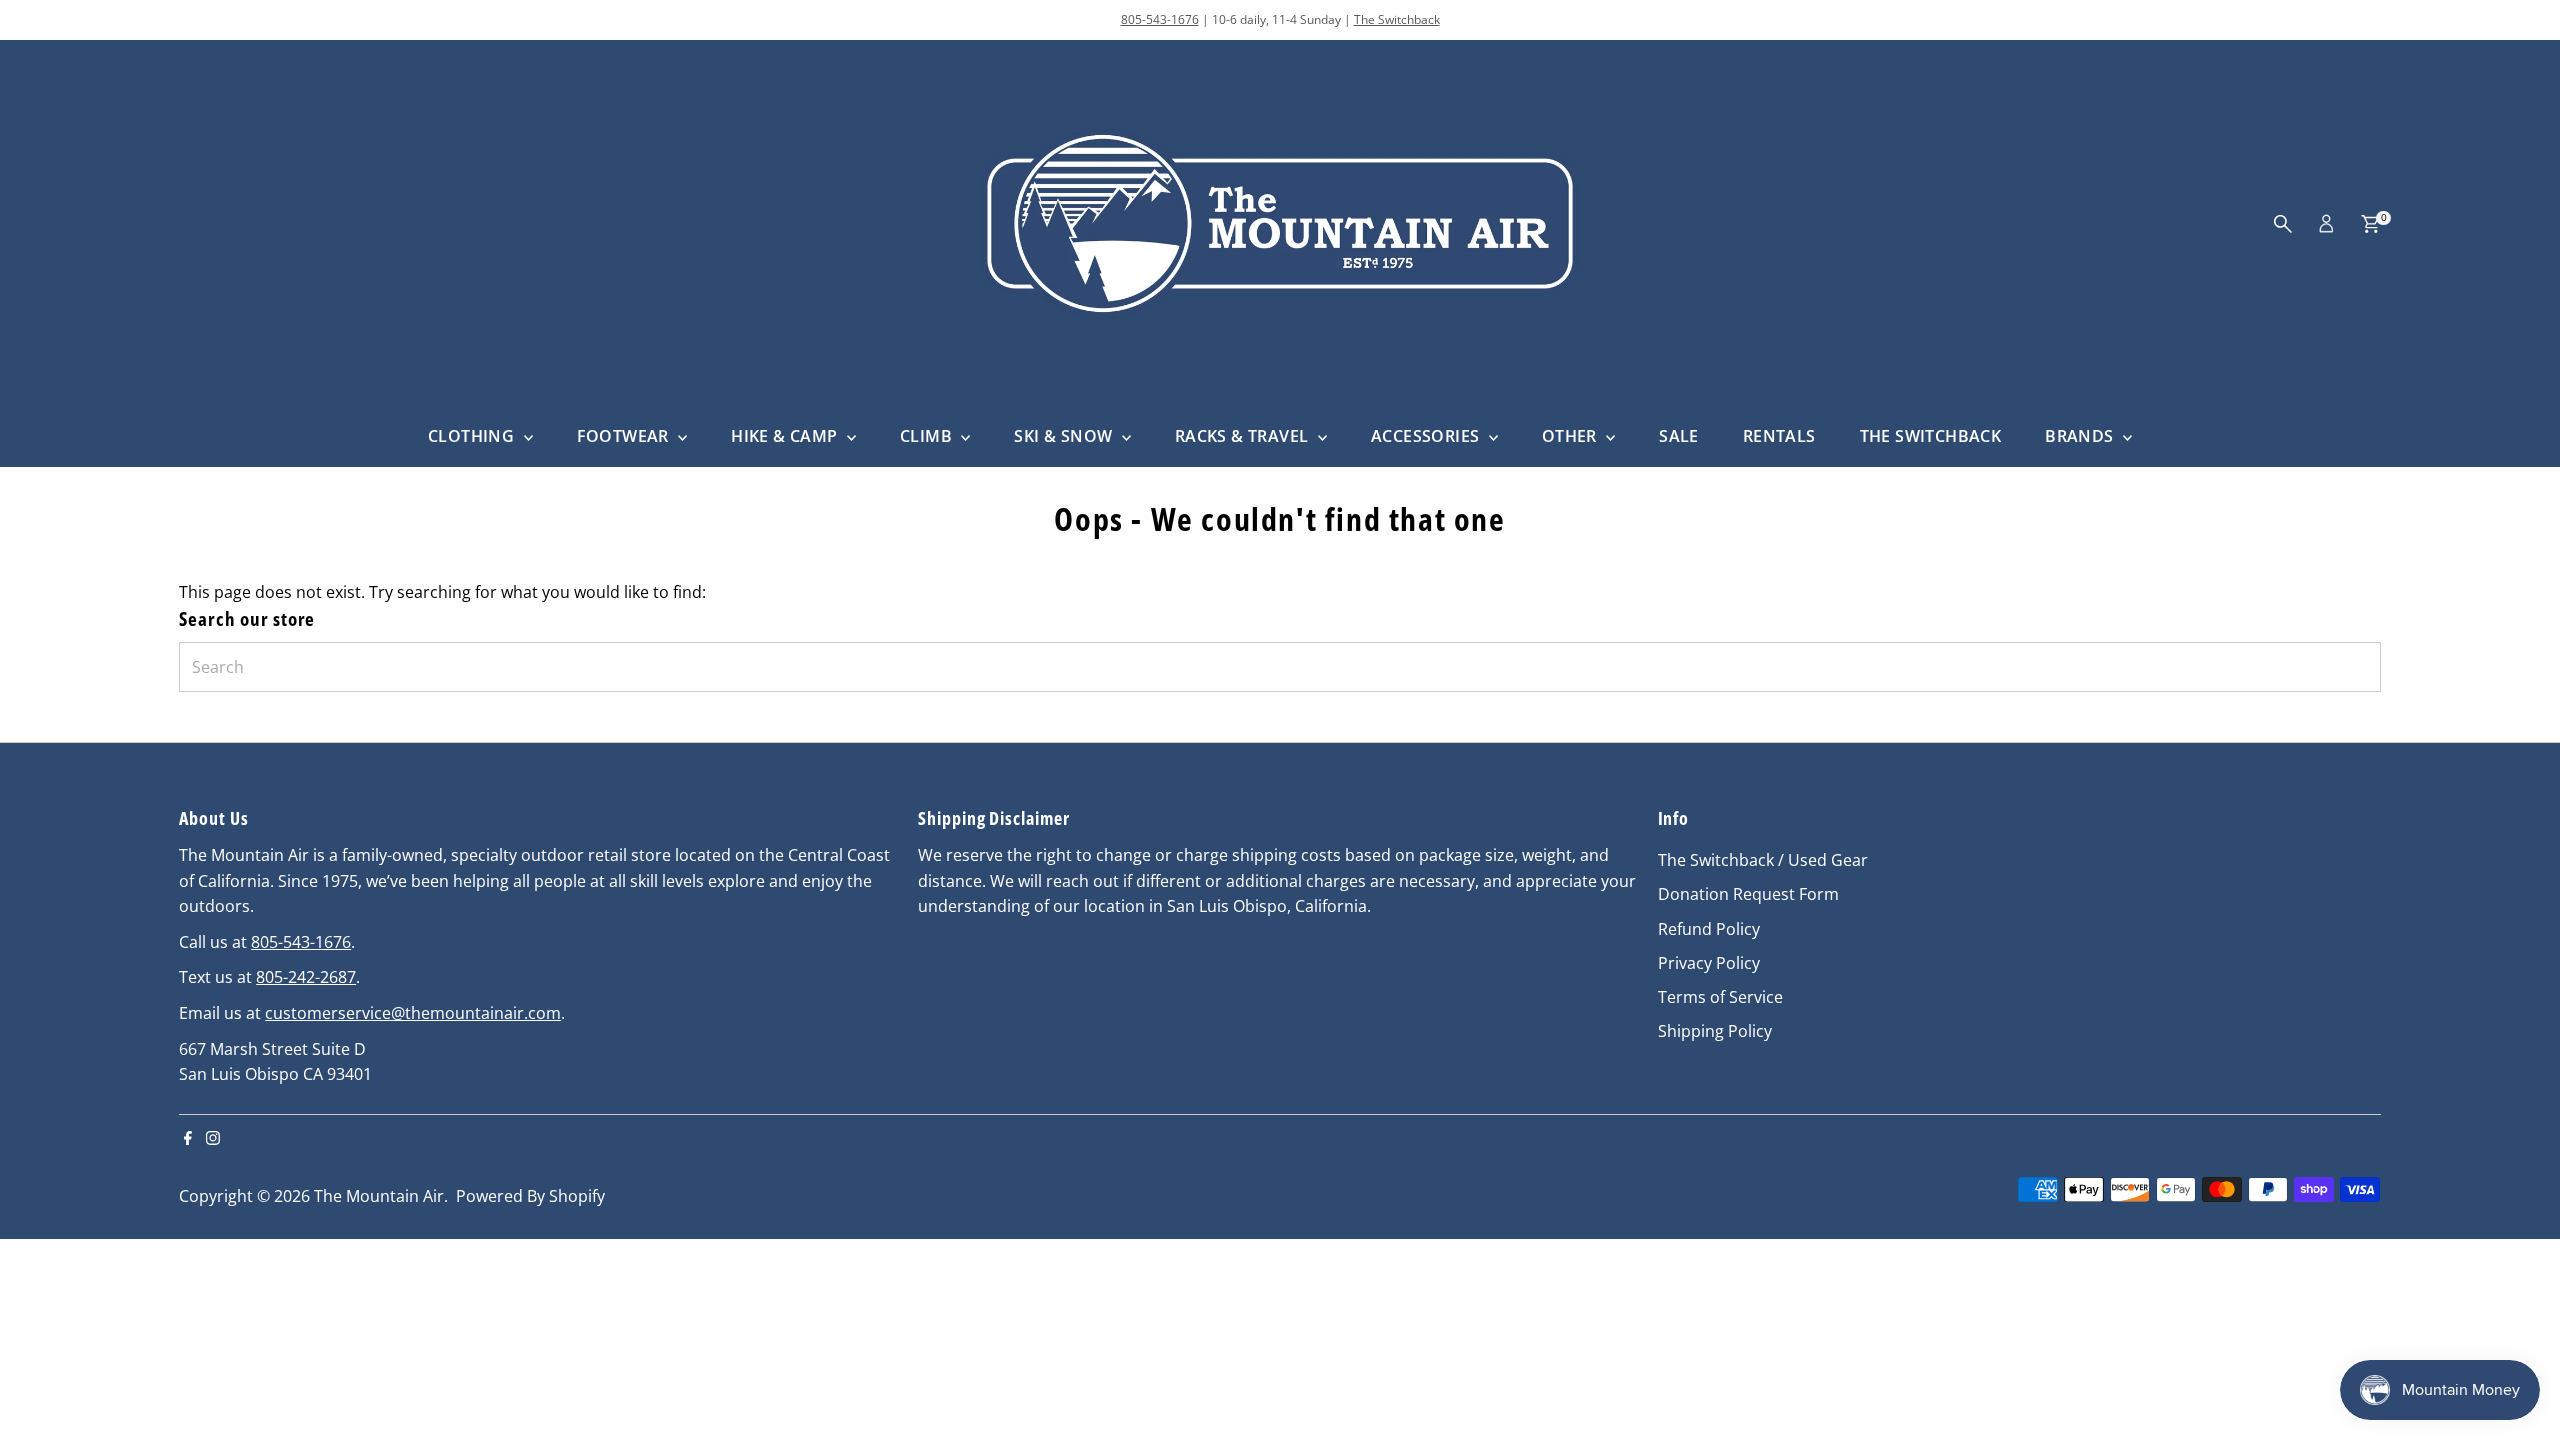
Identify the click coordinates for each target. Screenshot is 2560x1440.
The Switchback (1397, 19)
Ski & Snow (1065, 436)
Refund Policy (1709, 929)
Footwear (625, 436)
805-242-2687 (306, 977)
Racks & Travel (1244, 436)
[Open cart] (2370, 224)
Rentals (1779, 436)
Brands (2081, 436)
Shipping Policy (1715, 1031)
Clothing (473, 436)
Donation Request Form (1748, 894)
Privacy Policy (1709, 963)
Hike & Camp (786, 436)
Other (1571, 436)
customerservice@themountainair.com (413, 1013)
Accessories (1427, 436)
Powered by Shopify (530, 1196)
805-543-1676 (1160, 19)
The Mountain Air (379, 1196)
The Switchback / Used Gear (1763, 860)
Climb (928, 436)
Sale (1679, 436)
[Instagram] (213, 1139)
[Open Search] (2283, 224)
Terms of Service (1720, 997)
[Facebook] (188, 1139)
